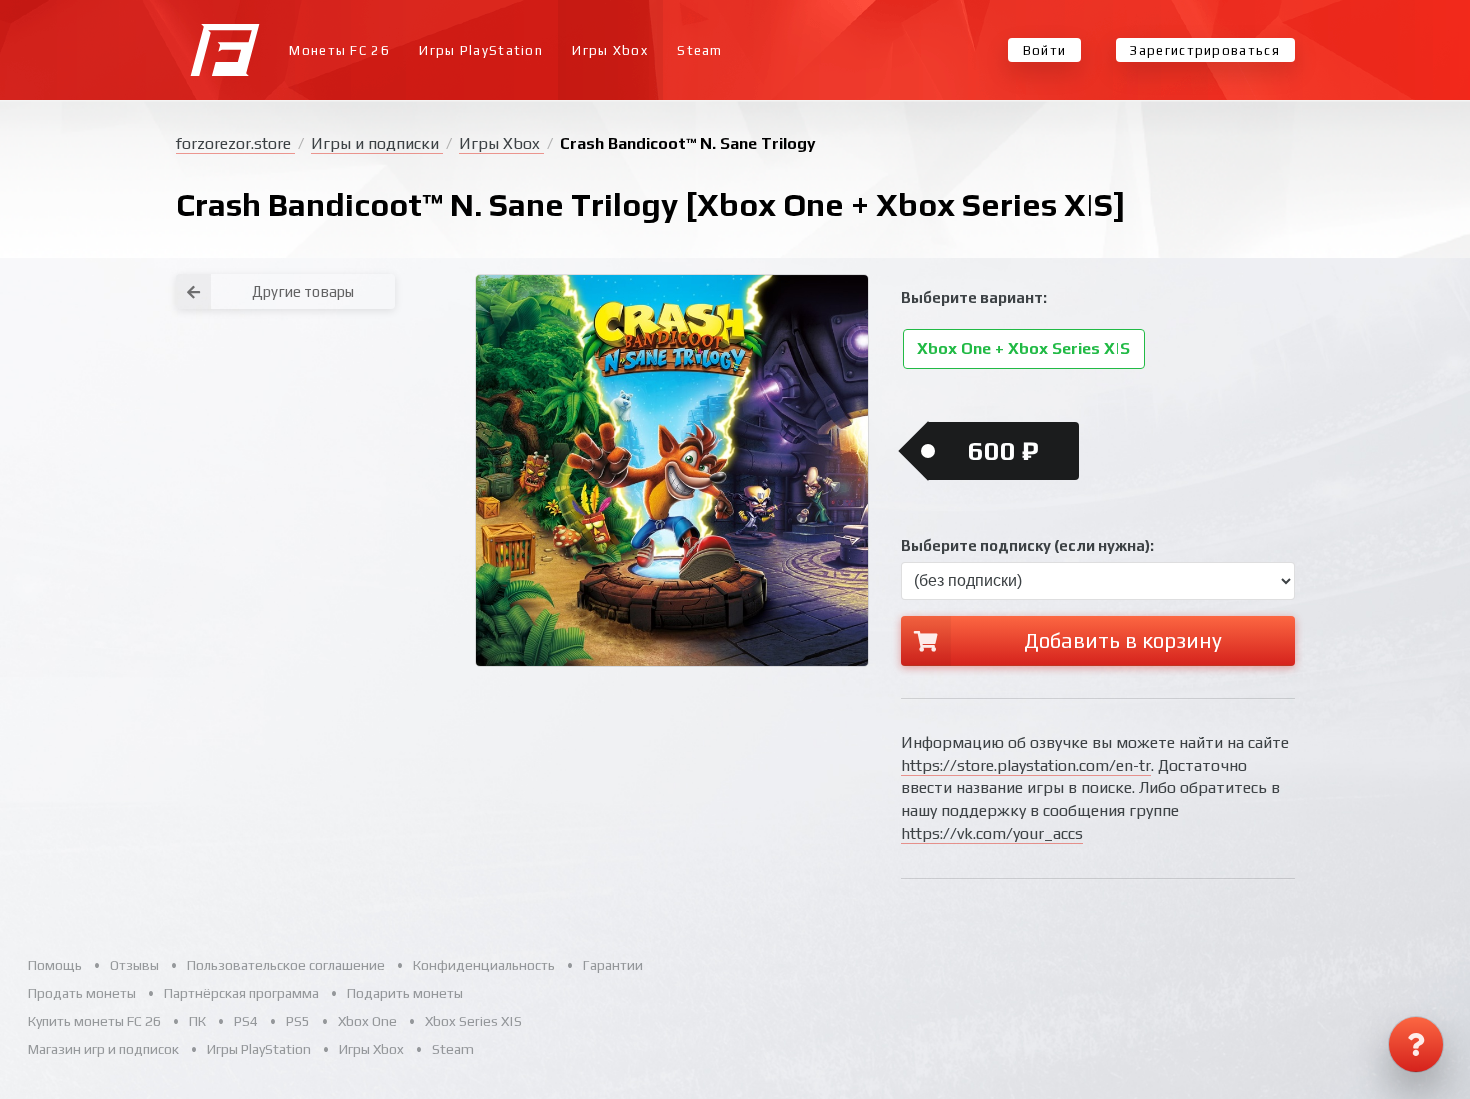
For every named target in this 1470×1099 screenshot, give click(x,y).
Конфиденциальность (484, 965)
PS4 (246, 1021)
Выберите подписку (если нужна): (1027, 545)
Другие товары (303, 291)
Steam (700, 50)
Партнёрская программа (241, 993)
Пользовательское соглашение (286, 965)
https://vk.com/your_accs (992, 833)
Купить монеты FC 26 (94, 1021)
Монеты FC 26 (339, 50)
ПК (197, 1021)
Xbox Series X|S (473, 1021)
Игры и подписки (377, 143)
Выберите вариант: (974, 297)
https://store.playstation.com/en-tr (1026, 765)
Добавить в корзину (1123, 640)
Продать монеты (82, 993)
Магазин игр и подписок (103, 1049)
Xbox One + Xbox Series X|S (1023, 349)
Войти (1045, 50)
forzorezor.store (235, 143)
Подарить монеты (405, 993)
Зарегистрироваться (1204, 50)
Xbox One (367, 1021)
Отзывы (134, 965)
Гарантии (613, 965)
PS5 (298, 1021)
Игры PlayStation (481, 50)
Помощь (55, 965)
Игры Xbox (610, 50)
